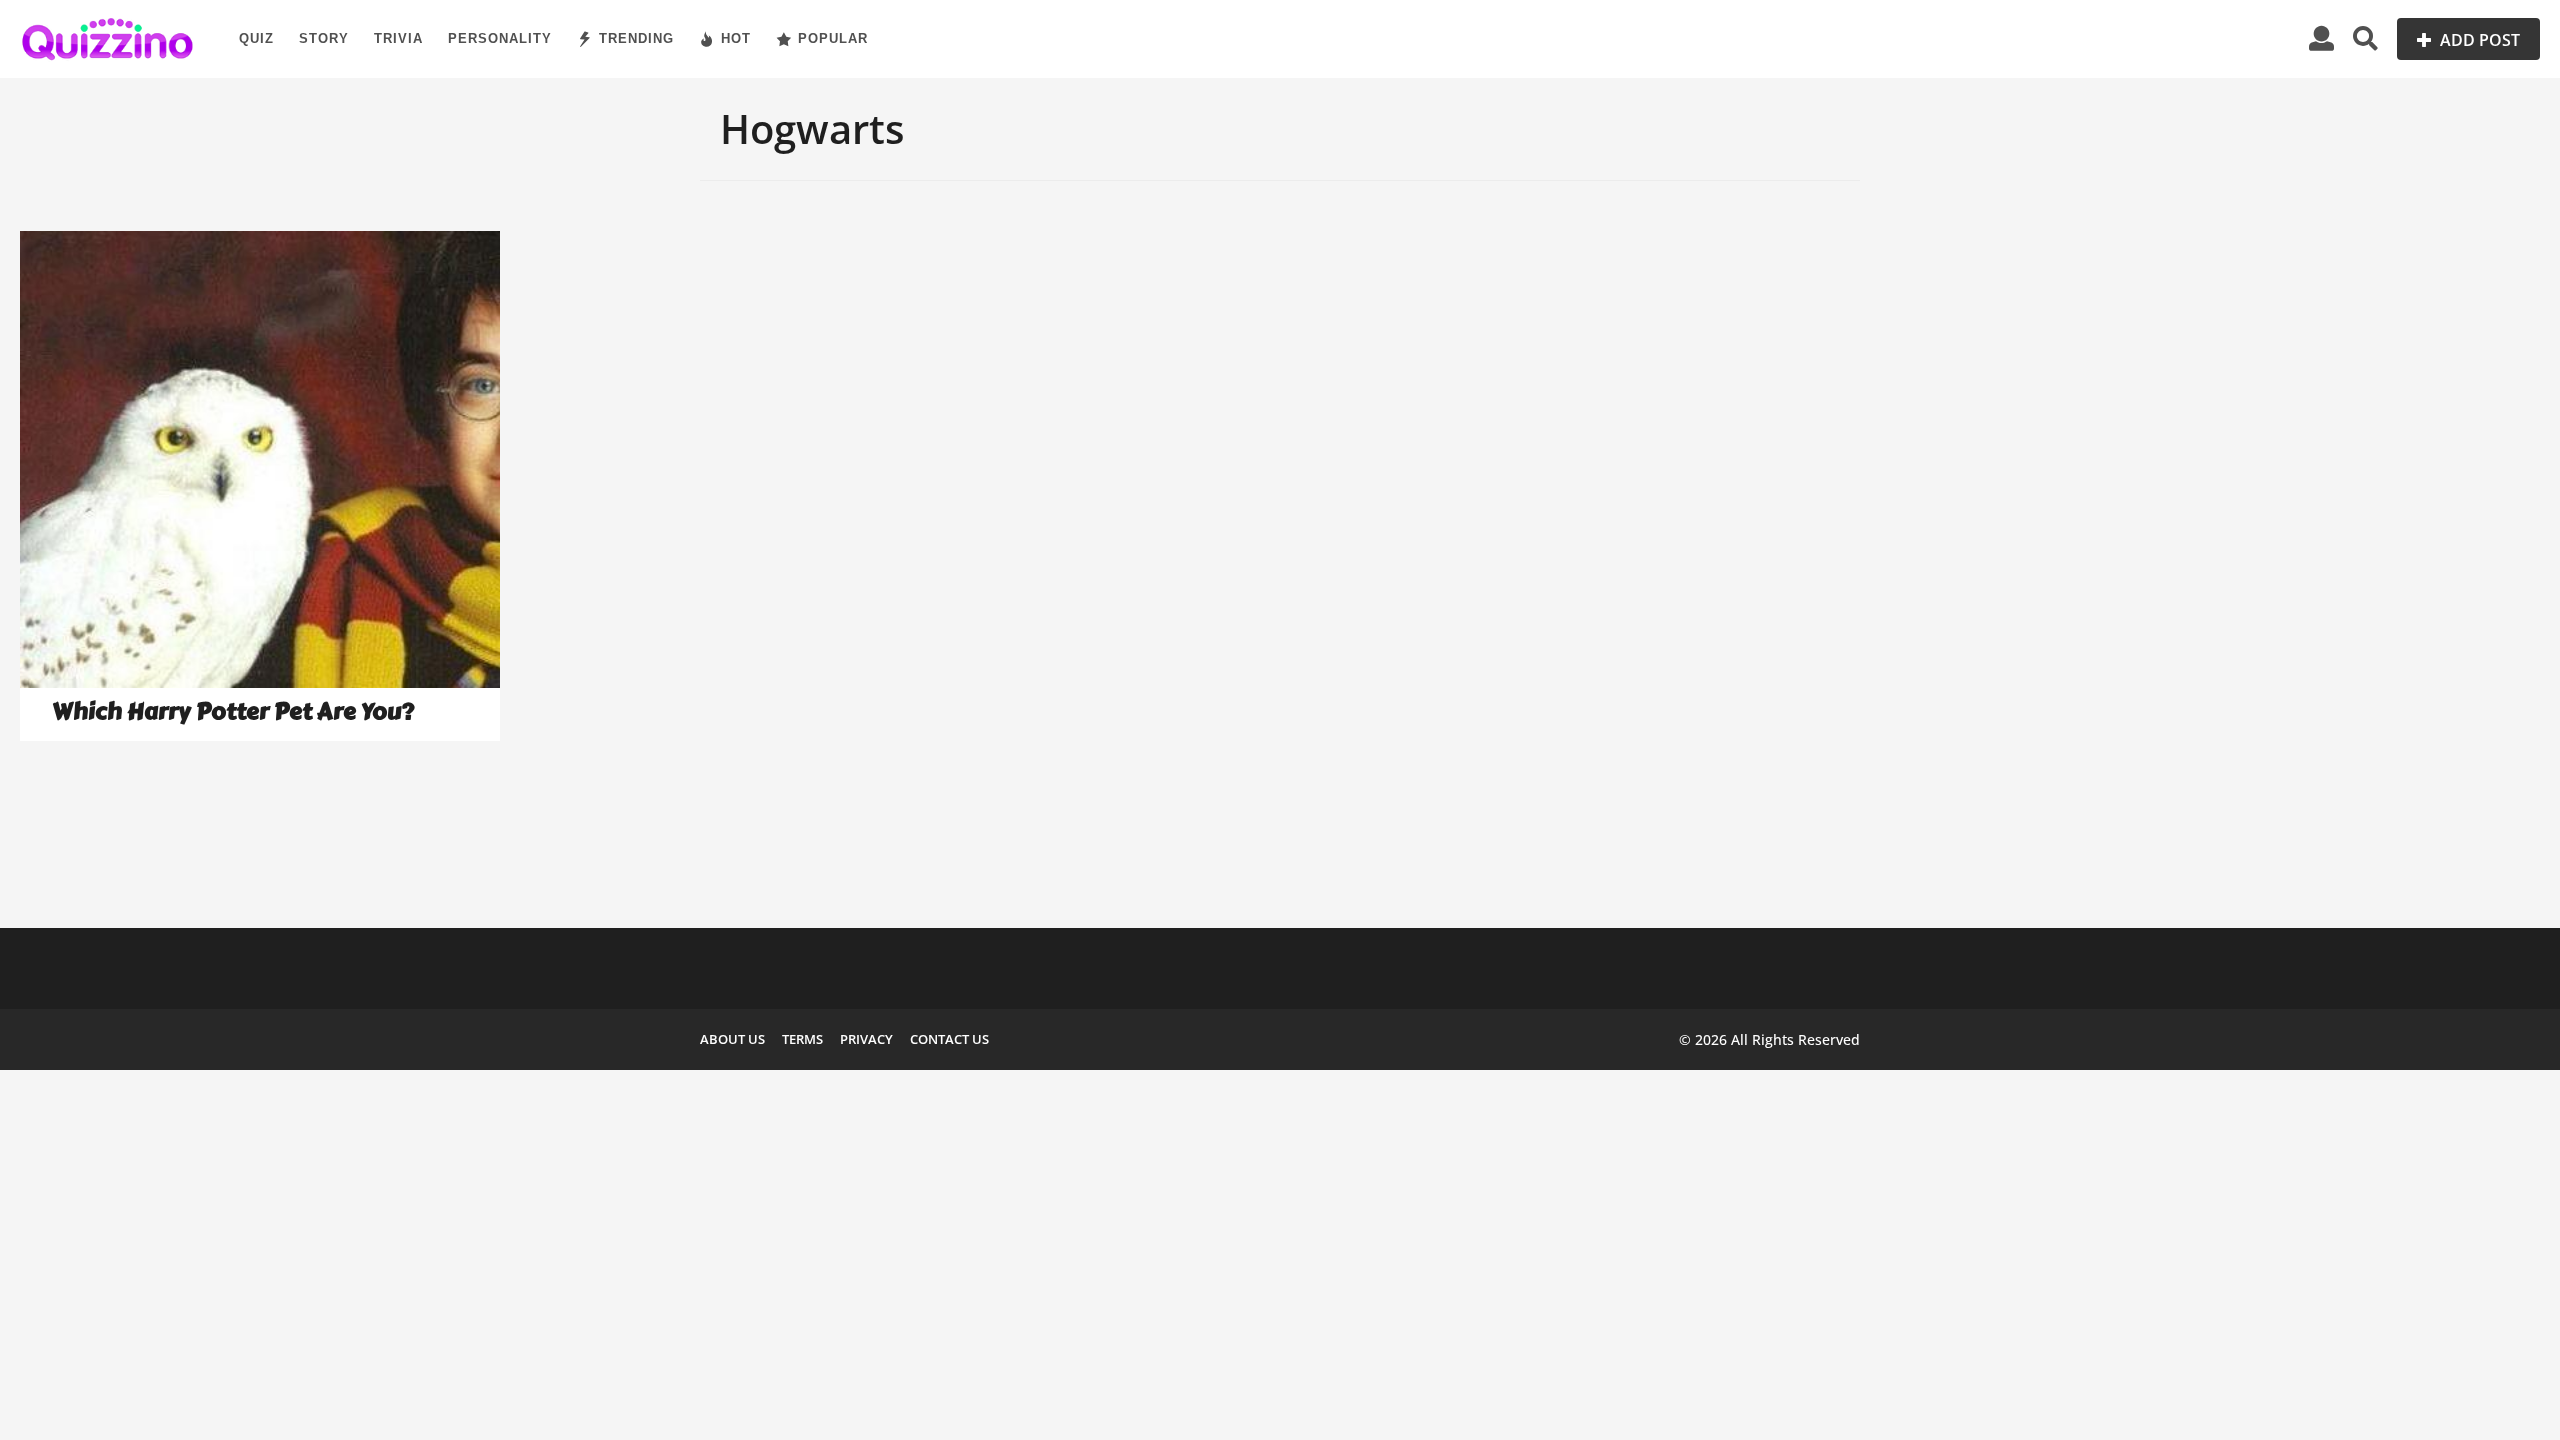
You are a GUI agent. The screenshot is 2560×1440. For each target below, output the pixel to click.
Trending (636, 38)
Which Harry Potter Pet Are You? (233, 711)
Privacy (866, 1039)
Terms (802, 1039)
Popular (833, 38)
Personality (500, 38)
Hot (736, 38)
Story (324, 38)
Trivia (398, 38)
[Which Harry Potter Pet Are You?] (260, 459)
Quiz (256, 38)
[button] (2321, 39)
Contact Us (949, 1039)
